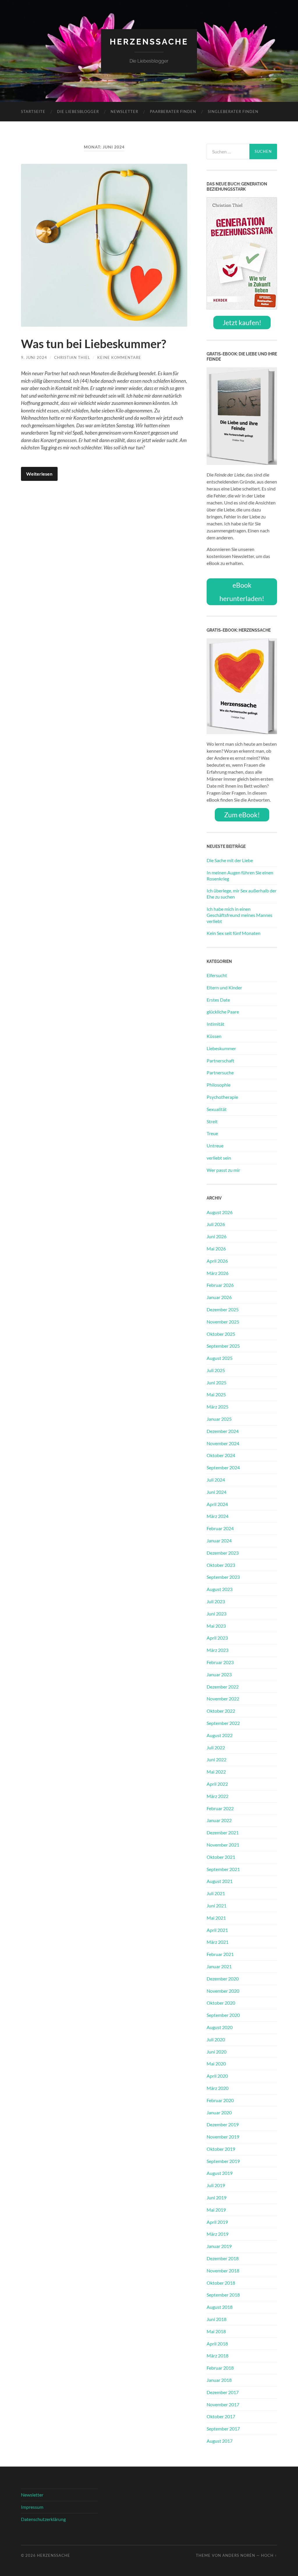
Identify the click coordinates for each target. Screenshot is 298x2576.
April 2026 (217, 1261)
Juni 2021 (217, 1906)
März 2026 (218, 1273)
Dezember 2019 (223, 2124)
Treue (212, 1133)
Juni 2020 (217, 2052)
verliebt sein (219, 1158)
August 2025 (220, 1358)
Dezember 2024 (223, 1431)
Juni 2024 (217, 1492)
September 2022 (223, 1723)
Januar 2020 (219, 2112)
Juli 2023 (216, 1601)
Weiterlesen (39, 474)
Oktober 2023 (221, 1565)
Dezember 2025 (223, 1309)
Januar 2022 (219, 1820)
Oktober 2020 (221, 2003)
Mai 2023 (216, 1626)
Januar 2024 (219, 1541)
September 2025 (223, 1346)
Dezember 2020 (223, 1979)
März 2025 (218, 1407)
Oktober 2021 (221, 1857)
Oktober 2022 (221, 1711)
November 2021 (223, 1845)
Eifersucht (217, 975)
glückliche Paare (223, 1012)
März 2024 (218, 1516)
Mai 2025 (216, 1394)
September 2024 (223, 1467)
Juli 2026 (216, 1224)
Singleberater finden (233, 111)
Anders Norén (239, 2555)
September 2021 (223, 1869)
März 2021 (218, 1942)
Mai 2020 (216, 2064)
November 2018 (223, 2271)
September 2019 (223, 2161)
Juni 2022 (217, 1759)
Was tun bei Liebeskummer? (94, 344)
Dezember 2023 (223, 1553)
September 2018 (223, 2295)
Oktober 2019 (221, 2149)
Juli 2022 (216, 1747)
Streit (212, 1121)
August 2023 (220, 1589)
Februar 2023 (220, 1662)
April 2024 (217, 1504)
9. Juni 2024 (34, 357)
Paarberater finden (173, 111)
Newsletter (124, 111)
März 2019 (218, 2234)
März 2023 (218, 1650)
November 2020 (223, 1991)
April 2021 (217, 1930)
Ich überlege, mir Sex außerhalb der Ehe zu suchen (242, 894)
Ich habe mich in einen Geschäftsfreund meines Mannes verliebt (240, 915)
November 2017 (223, 2404)
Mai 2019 (216, 2210)
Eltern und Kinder (224, 987)
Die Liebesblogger (78, 111)
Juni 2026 (217, 1236)
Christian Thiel (72, 357)
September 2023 (223, 1577)
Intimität (215, 1024)
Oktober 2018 (221, 2283)
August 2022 (220, 1735)
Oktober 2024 (221, 1455)
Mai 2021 (216, 1918)
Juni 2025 (217, 1382)
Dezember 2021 (223, 1832)
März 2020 (218, 2088)
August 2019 (220, 2173)
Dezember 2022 (223, 1687)
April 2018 (217, 2344)
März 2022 (218, 1796)
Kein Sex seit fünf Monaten (234, 933)
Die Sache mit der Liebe (230, 860)
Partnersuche (220, 1072)
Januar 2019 (219, 2246)
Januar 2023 (219, 1674)
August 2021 (220, 1881)
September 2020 (223, 2015)
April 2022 (217, 1784)
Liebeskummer (221, 1048)
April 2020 (217, 2076)
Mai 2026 (216, 1249)
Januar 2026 (219, 1297)
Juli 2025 (216, 1370)
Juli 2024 (216, 1480)
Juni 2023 (217, 1614)
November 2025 (223, 1322)
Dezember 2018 (223, 2258)
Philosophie (219, 1085)
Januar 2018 (219, 2380)
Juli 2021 (216, 1893)
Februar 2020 (220, 2100)
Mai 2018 (216, 2331)
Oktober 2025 (221, 1334)
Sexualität (217, 1109)
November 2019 (223, 2137)
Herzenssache (149, 42)
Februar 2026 (220, 1285)
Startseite (33, 111)
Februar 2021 (220, 1954)
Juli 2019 (216, 2185)
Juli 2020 (216, 2039)
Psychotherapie (222, 1097)
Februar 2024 (220, 1528)
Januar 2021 (219, 1966)
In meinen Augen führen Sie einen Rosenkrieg (240, 876)
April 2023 (217, 1638)
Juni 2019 (217, 2197)
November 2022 (223, 1699)
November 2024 (223, 1443)
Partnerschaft (220, 1061)
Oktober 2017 (221, 2416)
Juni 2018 (217, 2319)
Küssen (214, 1036)
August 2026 (220, 1212)
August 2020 (220, 2027)
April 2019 (217, 2222)
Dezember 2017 (223, 2392)
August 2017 (220, 2441)
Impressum (32, 2507)
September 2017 (223, 2429)
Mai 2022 (216, 1772)
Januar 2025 (219, 1419)
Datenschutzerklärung (43, 2519)
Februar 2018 (220, 2368)
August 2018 (220, 2307)
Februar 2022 (220, 1808)
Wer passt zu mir (223, 1170)
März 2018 (218, 2356)
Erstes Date (218, 1000)
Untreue (215, 1146)
